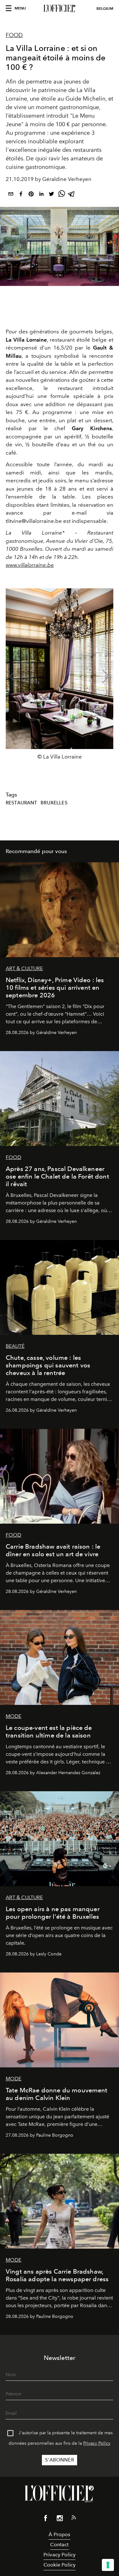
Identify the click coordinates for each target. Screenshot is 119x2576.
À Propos (59, 2534)
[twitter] (51, 195)
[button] (106, 677)
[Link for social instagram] (60, 2519)
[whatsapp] (62, 195)
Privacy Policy (97, 2443)
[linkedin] (41, 195)
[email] (11, 195)
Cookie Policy (60, 2565)
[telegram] (72, 195)
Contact (59, 2545)
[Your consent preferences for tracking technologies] (108, 2565)
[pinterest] (31, 195)
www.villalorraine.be (30, 565)
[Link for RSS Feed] (74, 2519)
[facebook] (21, 195)
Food (14, 35)
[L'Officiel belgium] (60, 9)
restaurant (22, 803)
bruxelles (54, 803)
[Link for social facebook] (46, 2519)
